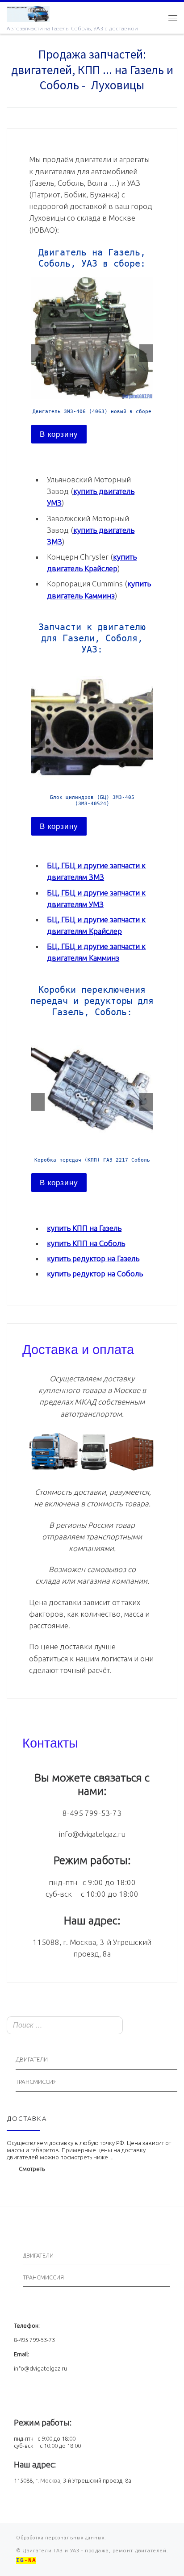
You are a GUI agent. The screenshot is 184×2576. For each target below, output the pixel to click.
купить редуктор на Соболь (95, 1273)
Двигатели (32, 2060)
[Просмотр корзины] (155, 18)
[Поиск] (168, 2026)
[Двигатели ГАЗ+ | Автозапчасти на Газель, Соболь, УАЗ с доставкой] (28, 13)
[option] (92, 361)
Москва (50, 2480)
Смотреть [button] (32, 2169)
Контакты (50, 1742)
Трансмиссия (36, 2082)
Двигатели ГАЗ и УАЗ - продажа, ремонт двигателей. (95, 2551)
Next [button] (146, 353)
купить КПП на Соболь (86, 1243)
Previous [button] (38, 353)
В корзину (59, 434)
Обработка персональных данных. (61, 2538)
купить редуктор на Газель (93, 1258)
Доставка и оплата (78, 1348)
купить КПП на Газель (84, 1228)
